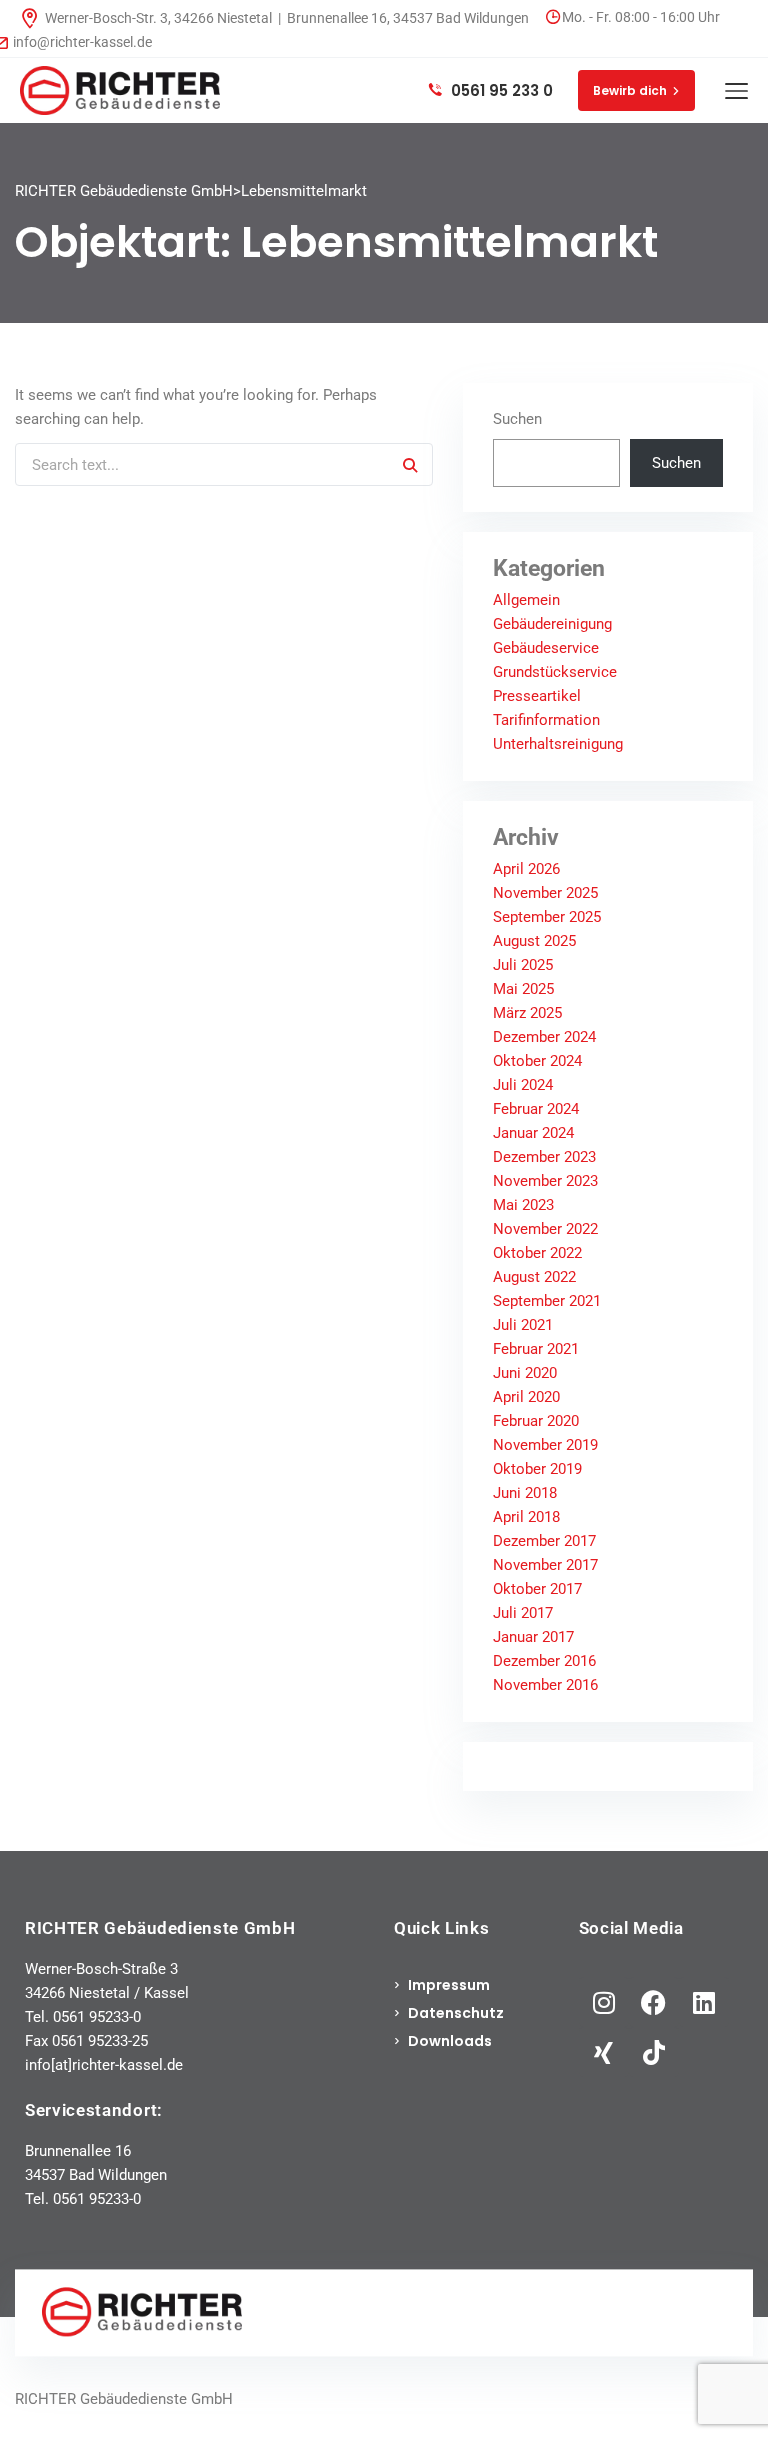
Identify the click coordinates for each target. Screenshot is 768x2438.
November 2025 (545, 893)
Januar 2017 (533, 1637)
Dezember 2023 (544, 1157)
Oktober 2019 (537, 1469)
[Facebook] (654, 2002)
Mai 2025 (523, 989)
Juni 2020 (525, 1373)
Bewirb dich (630, 90)
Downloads (450, 2041)
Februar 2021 (536, 1349)
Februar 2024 (536, 1109)
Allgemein (526, 600)
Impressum (449, 1985)
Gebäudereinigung (552, 624)
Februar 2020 (536, 1421)
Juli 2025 (523, 965)
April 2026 (526, 869)
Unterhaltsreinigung (558, 744)
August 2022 (534, 1277)
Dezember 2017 (544, 1541)
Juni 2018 (525, 1493)
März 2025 (527, 1013)
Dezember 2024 (544, 1037)
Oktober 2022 (537, 1253)
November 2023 (545, 1181)
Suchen (517, 419)
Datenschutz (456, 2013)
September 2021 (547, 1301)
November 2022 (545, 1229)
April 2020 (526, 1397)
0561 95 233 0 (500, 90)
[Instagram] (604, 2002)
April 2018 (526, 1517)
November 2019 (545, 1445)
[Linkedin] (704, 2002)
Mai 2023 (523, 1205)
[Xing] (604, 2052)
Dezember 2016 (544, 1661)
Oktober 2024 (537, 1061)
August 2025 (534, 941)
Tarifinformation (546, 720)
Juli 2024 (523, 1085)
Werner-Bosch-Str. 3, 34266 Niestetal (158, 18)
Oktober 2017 (537, 1589)
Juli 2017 (523, 1613)
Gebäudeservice (546, 648)
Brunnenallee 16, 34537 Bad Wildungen (408, 18)
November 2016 (545, 1685)
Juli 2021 (523, 1325)
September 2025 (547, 917)
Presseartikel (537, 696)
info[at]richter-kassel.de (104, 2065)
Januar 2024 (533, 1133)
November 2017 (545, 1565)
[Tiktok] (654, 2052)
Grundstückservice (555, 672)
